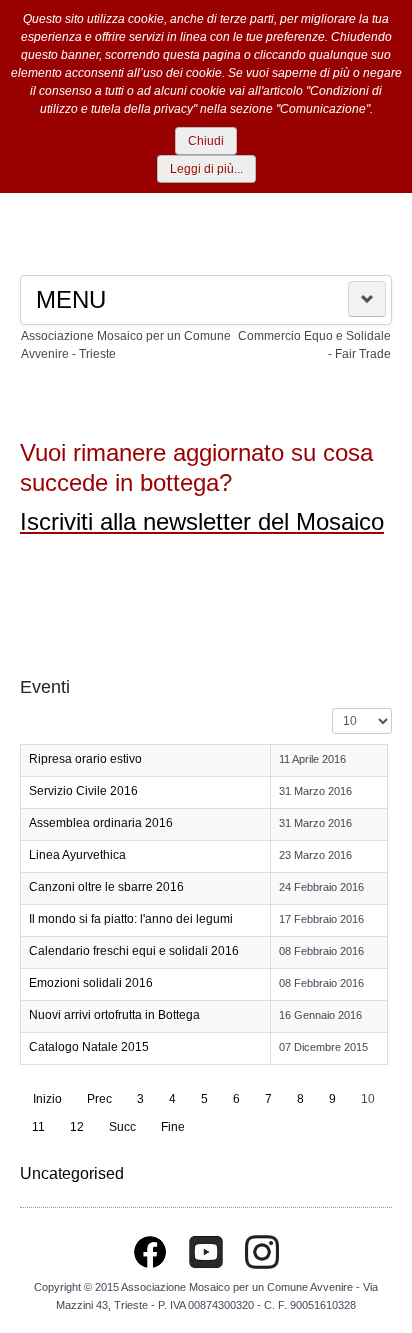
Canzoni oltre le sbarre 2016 (106, 887)
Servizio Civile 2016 (83, 791)
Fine (173, 1127)
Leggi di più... (206, 169)
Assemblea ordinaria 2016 (101, 823)
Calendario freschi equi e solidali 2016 (134, 951)
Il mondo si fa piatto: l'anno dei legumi (131, 919)
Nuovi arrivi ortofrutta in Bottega (114, 1015)
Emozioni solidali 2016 (91, 983)
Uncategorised (72, 1173)
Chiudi (206, 141)
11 (38, 1127)
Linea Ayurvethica (77, 855)
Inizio (47, 1099)
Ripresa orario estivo (85, 759)
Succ (122, 1127)
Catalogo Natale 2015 (89, 1047)
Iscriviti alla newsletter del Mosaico (202, 521)
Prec (99, 1099)
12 (77, 1127)
